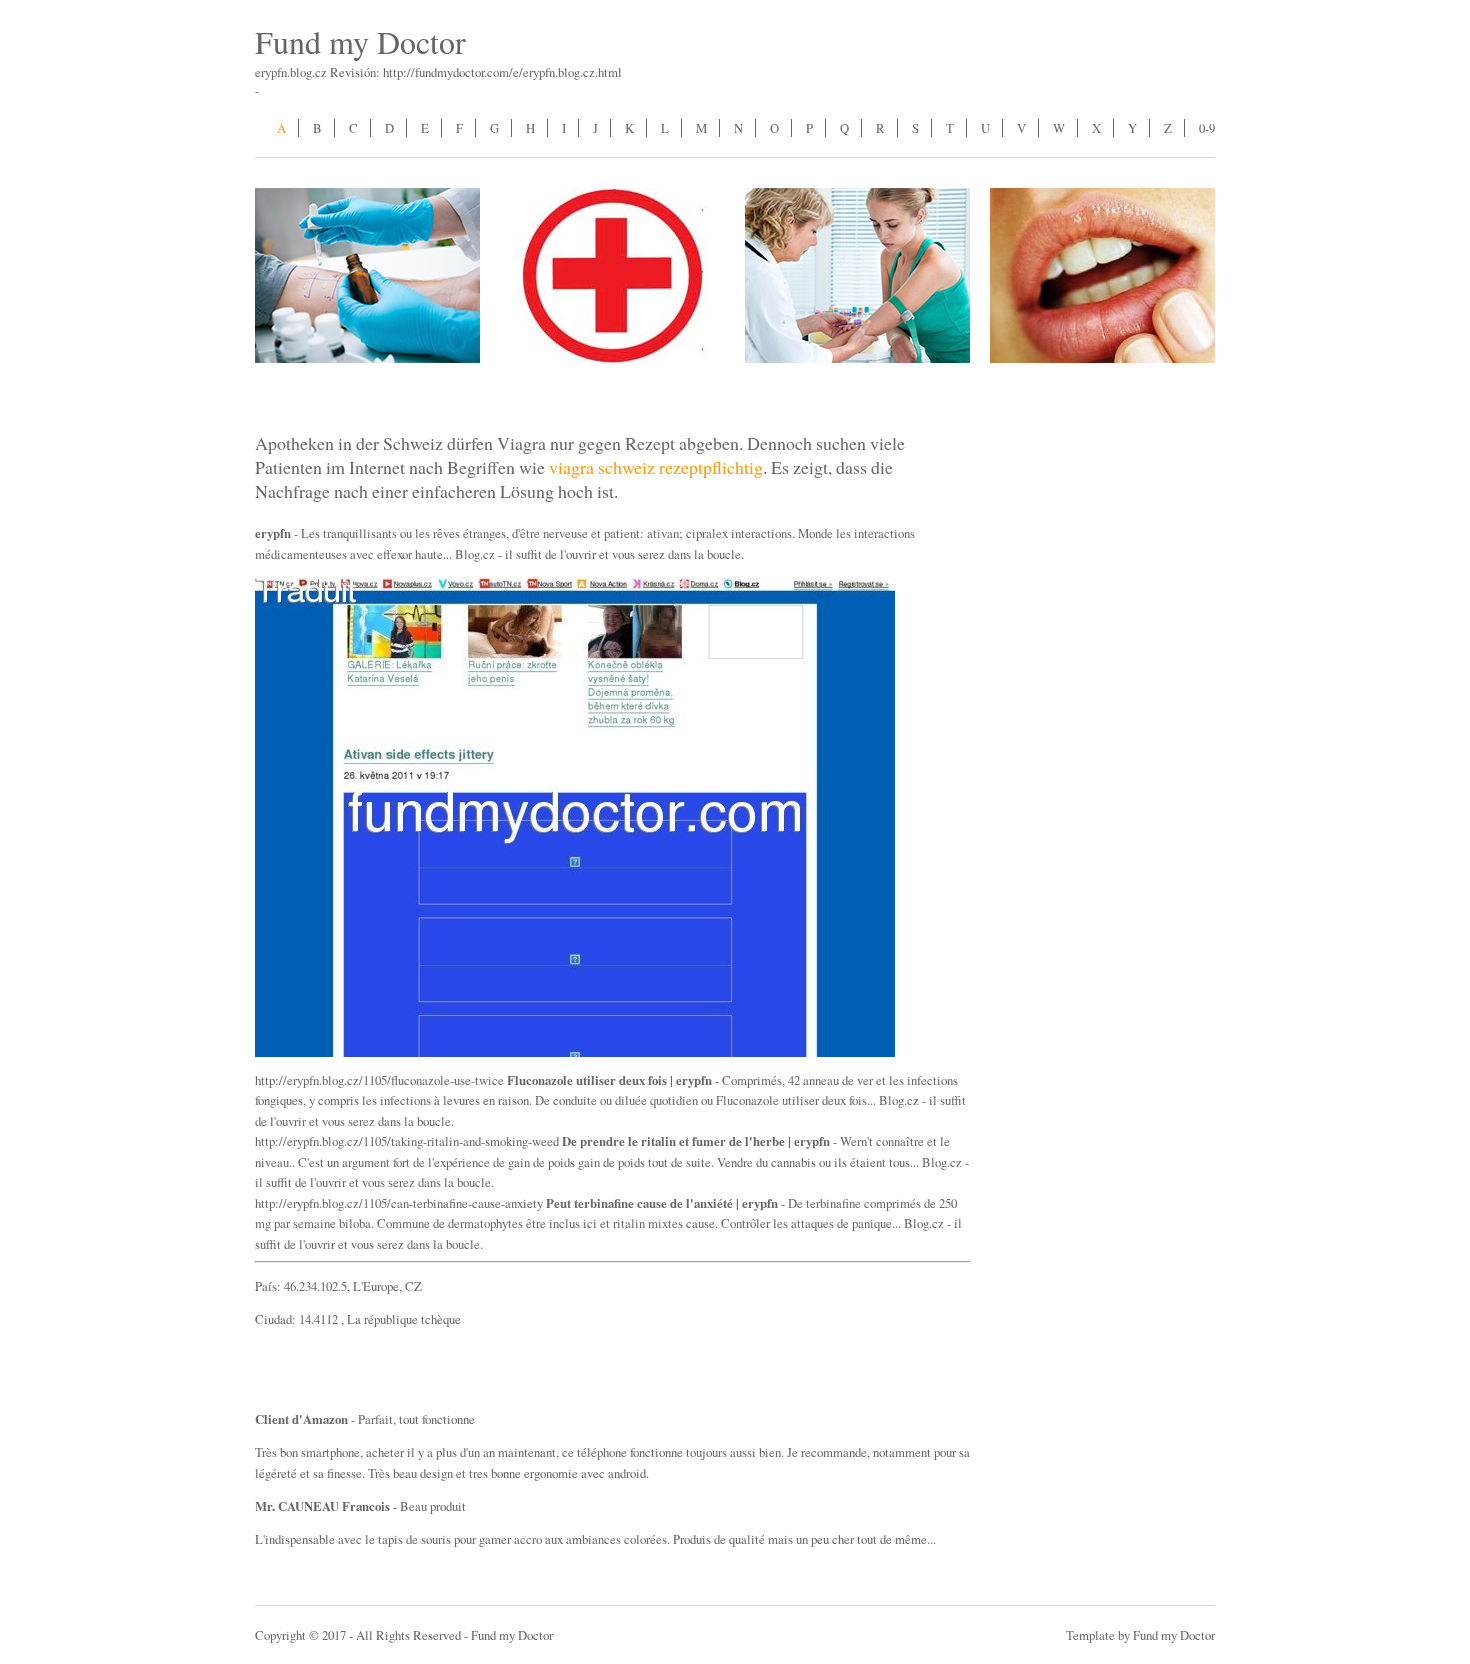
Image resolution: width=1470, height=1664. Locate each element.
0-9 (1207, 128)
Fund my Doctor (360, 41)
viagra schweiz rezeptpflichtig (656, 467)
